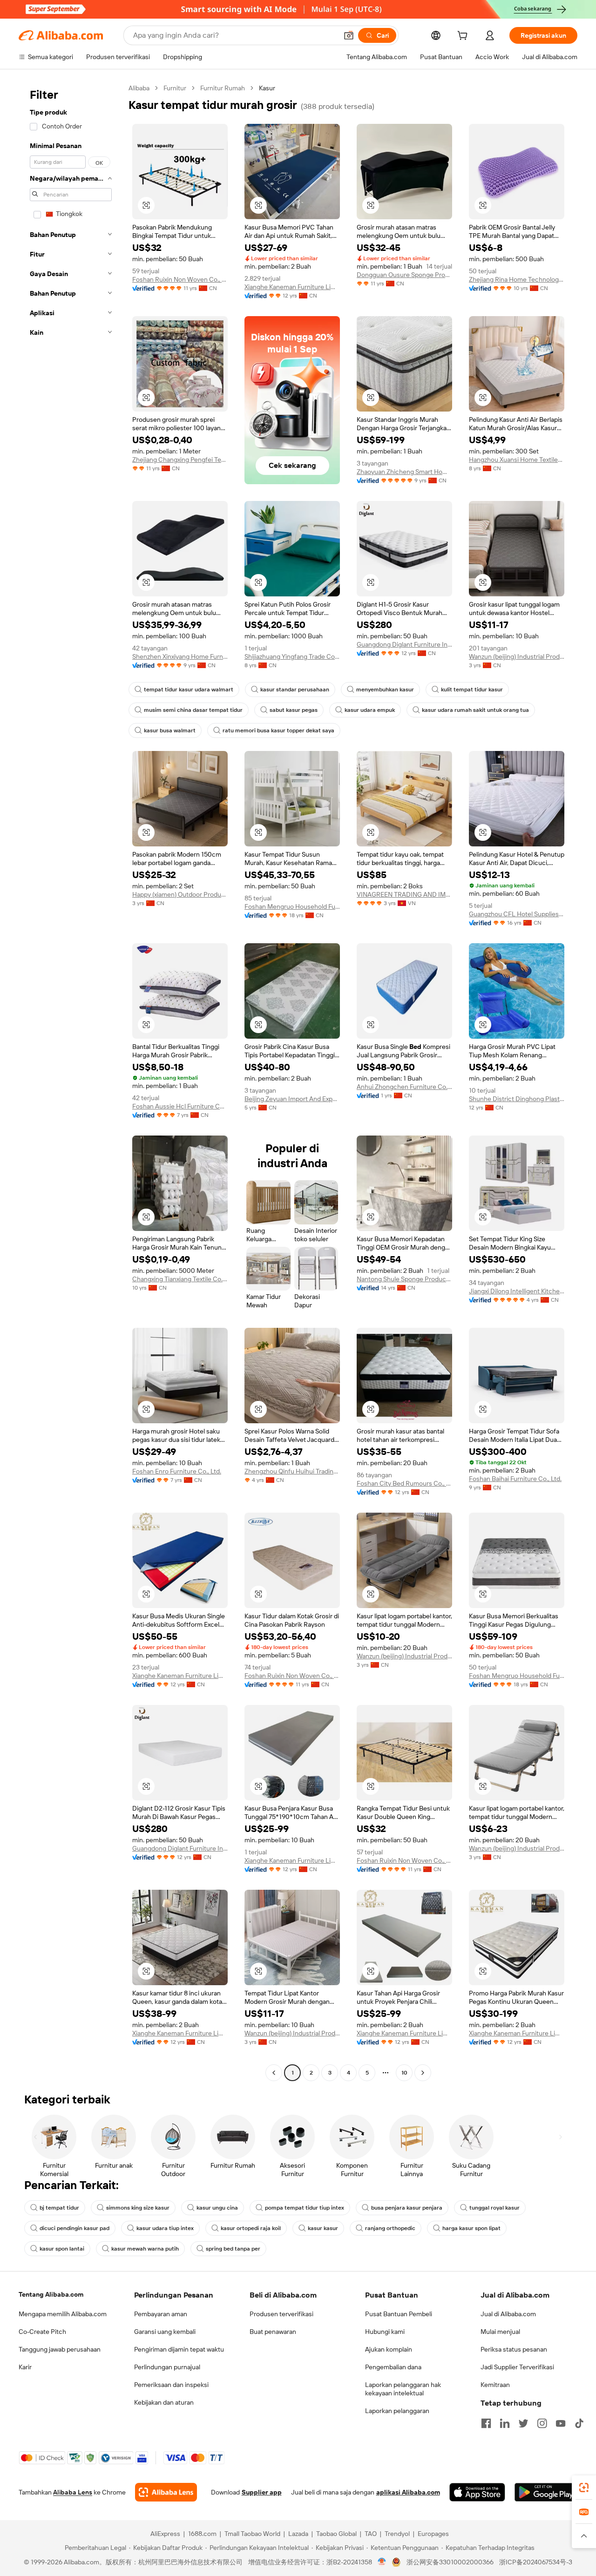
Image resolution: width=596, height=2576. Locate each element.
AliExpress (165, 2534)
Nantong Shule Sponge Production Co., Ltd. (404, 1279)
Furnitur (175, 88)
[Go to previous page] (274, 2073)
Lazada (298, 2534)
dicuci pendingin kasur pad (74, 2228)
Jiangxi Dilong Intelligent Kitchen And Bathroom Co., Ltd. (517, 1291)
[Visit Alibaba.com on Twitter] (523, 2423)
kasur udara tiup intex (165, 2228)
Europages (433, 2534)
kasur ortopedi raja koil (251, 2228)
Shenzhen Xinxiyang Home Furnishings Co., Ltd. (180, 656)
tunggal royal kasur (494, 2208)
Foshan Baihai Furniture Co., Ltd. (515, 1479)
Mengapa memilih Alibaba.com (63, 2314)
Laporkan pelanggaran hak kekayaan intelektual (403, 2389)
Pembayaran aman (161, 2314)
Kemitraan (495, 2385)
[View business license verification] (382, 2562)
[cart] (464, 37)
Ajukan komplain (389, 2349)
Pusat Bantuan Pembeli (399, 2314)
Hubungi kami (385, 2332)
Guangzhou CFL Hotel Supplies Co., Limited (517, 914)
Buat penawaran (273, 2332)
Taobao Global (336, 2534)
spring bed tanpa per (233, 2249)
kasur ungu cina (217, 2208)
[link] (584, 2488)
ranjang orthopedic (390, 2228)
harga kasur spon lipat (471, 2228)
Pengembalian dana (393, 2367)
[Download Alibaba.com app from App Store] (477, 2492)
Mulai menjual (500, 2332)
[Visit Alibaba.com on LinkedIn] (505, 2423)
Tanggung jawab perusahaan (60, 2349)
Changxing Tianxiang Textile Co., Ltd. (180, 1279)
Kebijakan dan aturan (164, 2402)
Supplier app (262, 2492)
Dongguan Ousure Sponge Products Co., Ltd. (404, 275)
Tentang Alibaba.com (51, 2294)
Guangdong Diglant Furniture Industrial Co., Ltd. (404, 644)
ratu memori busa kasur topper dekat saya (278, 730)
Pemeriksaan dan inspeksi (171, 2385)
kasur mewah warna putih (145, 2249)
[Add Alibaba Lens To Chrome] (166, 2492)
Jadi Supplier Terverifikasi (517, 2367)
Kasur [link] (267, 88)
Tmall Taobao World (252, 2534)
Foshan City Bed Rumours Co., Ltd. (404, 1483)
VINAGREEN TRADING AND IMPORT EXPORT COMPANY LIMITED (404, 894)
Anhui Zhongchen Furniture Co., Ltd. (404, 1087)
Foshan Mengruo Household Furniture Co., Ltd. (292, 906)
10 (404, 2073)
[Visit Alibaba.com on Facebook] (486, 2423)
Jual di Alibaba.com (508, 2314)
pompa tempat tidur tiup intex (305, 2208)
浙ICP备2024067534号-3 (536, 2562)
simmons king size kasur (138, 2208)
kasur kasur (323, 2228)
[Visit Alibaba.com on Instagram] (542, 2423)
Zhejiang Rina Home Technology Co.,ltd (517, 279)
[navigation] (71, 1082)
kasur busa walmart (170, 730)
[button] (349, 35)
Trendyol (397, 2534)
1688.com (202, 2534)
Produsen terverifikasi (281, 2314)
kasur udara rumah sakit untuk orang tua (475, 710)
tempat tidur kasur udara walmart (189, 690)
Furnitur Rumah (223, 88)
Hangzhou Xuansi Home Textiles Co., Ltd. (517, 460)
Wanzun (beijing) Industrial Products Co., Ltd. (517, 656)
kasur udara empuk (370, 710)
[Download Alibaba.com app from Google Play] (546, 2492)
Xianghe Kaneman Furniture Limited (292, 287)
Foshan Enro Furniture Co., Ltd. (177, 1471)
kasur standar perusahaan (295, 690)
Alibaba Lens (73, 2492)
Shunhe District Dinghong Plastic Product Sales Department (517, 1099)
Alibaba (139, 88)
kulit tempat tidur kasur (472, 690)
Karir (25, 2367)
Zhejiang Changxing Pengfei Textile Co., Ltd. (180, 460)
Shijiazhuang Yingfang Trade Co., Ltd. (292, 656)
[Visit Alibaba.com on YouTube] (561, 2423)
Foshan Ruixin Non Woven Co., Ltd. (180, 279)
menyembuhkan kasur (385, 690)
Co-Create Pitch (42, 2332)
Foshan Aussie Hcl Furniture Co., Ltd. (180, 1106)
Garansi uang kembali (165, 2332)
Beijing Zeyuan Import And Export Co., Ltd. (292, 1099)
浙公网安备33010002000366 (450, 2562)
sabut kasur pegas (294, 710)
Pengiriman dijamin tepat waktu (179, 2349)
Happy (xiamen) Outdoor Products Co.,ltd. (180, 894)
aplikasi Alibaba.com (408, 2492)
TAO (371, 2534)
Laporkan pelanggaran (397, 2411)
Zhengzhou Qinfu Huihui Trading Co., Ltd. (292, 1471)
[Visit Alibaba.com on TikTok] (579, 2423)
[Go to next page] (423, 2073)
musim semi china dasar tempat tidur (193, 710)
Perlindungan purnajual (167, 2367)
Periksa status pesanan (514, 2349)
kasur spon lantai (62, 2249)
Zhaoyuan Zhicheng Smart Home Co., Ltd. (404, 472)
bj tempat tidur (59, 2208)
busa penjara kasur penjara (407, 2208)
